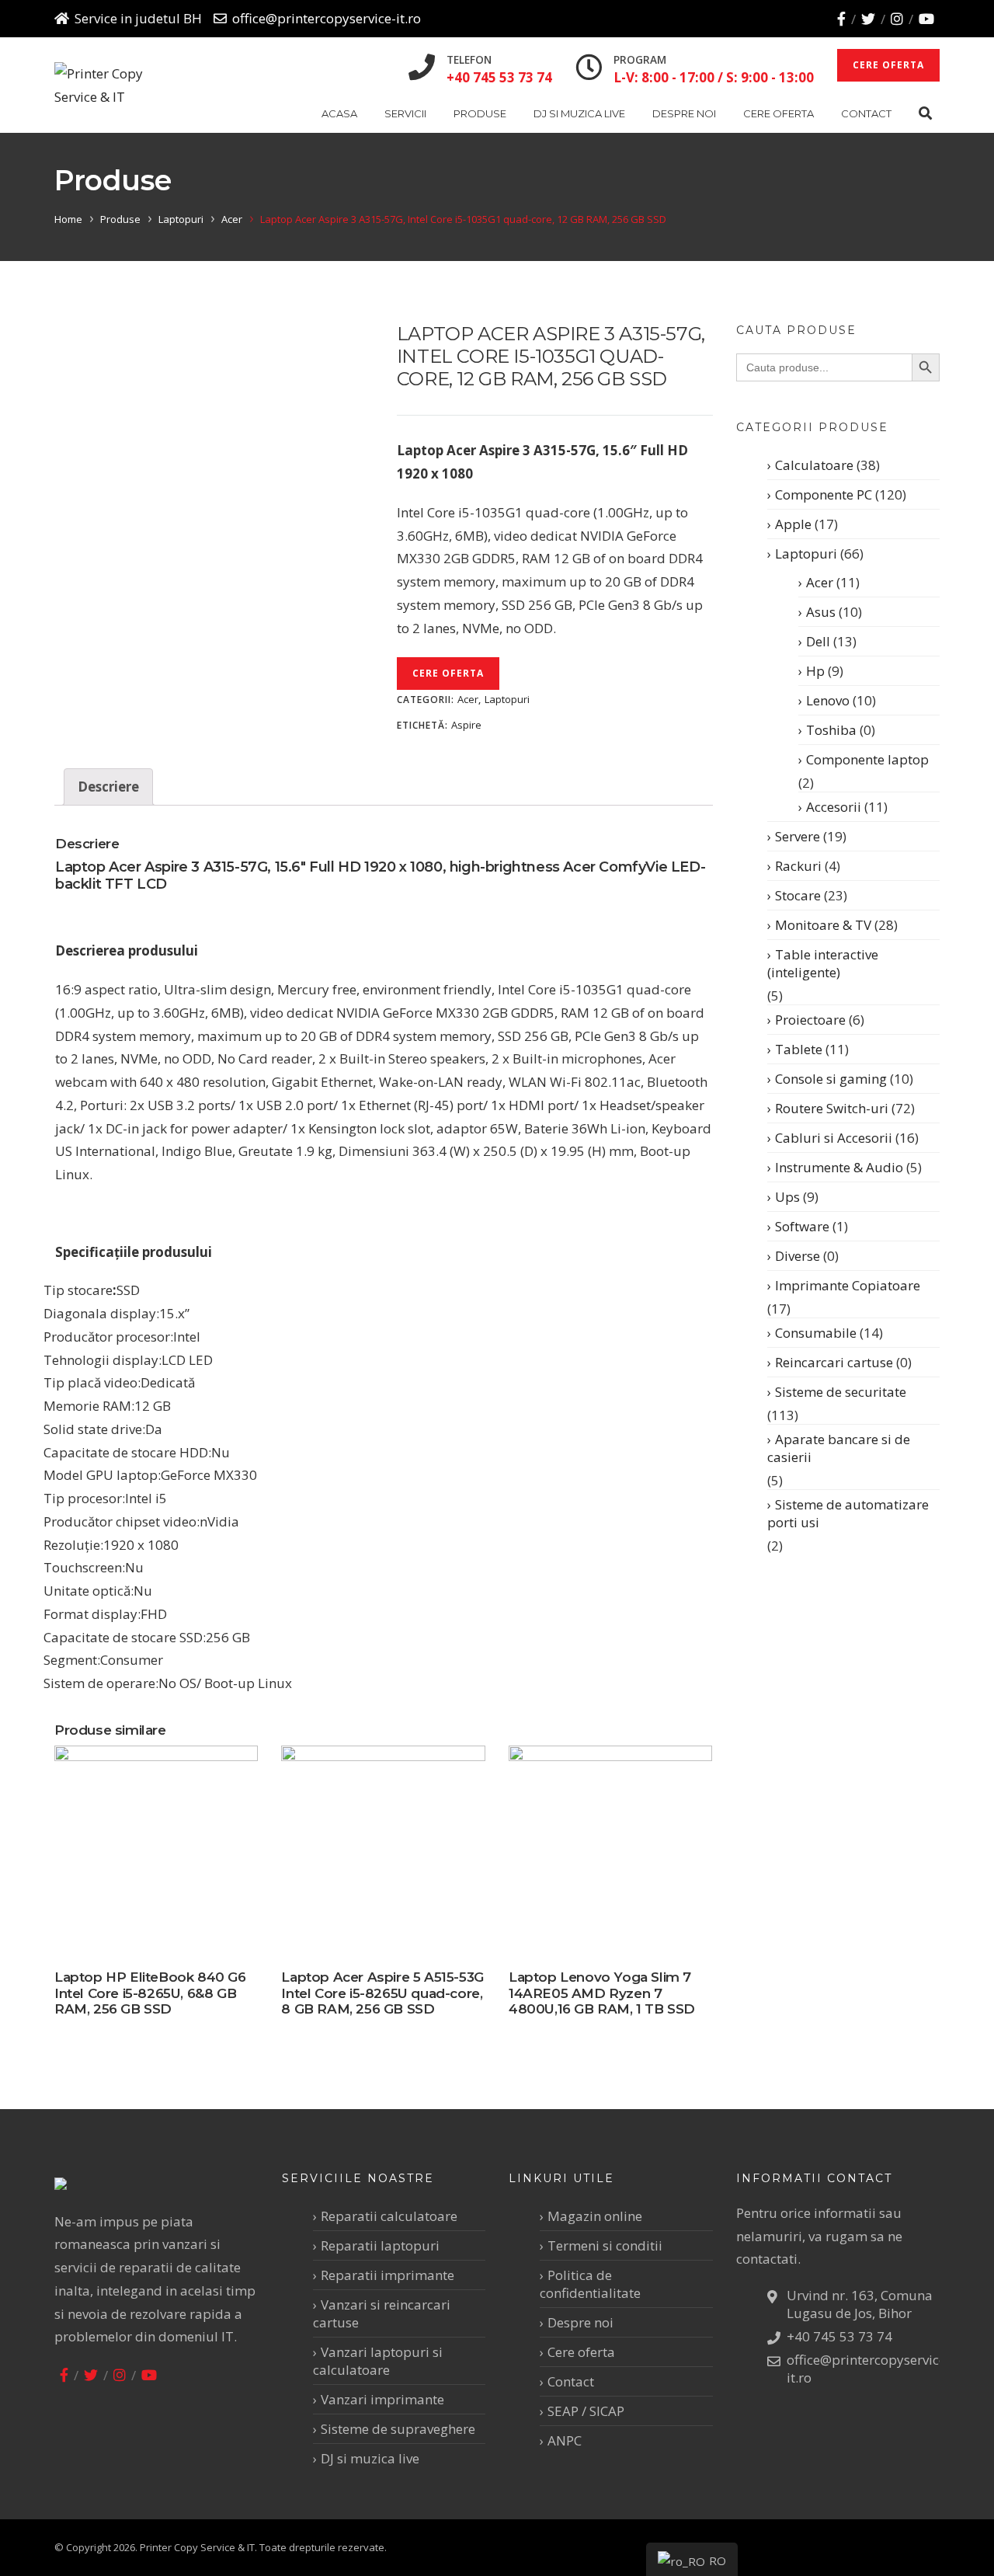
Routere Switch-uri (832, 1108)
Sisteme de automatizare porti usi (848, 1513)
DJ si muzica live (579, 113)
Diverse (798, 1256)
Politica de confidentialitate (590, 2284)
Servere (798, 836)
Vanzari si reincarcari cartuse (382, 2313)
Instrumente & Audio (839, 1167)
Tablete (799, 1049)
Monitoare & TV (823, 925)
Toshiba (831, 730)
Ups (787, 1197)
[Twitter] (868, 19)
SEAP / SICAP (586, 2411)
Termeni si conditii (605, 2245)
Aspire (466, 725)
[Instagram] (897, 19)
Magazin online (595, 2216)
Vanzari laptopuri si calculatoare (378, 2361)
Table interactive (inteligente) (823, 963)
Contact (866, 113)
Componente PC (824, 494)
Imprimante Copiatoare (848, 1285)
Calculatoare (814, 465)
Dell (818, 641)
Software (802, 1226)
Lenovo (828, 700)
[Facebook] (841, 19)
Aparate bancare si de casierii (839, 1448)
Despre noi (684, 113)
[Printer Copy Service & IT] (111, 85)
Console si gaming (831, 1079)
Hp (815, 671)
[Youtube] (926, 19)
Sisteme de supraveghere (398, 2429)
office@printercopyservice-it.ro (327, 18)
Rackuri (798, 866)
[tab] (108, 787)
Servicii (405, 113)
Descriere (108, 787)
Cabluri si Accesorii (834, 1138)
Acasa (339, 113)
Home (68, 219)
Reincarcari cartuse (834, 1362)
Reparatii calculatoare (389, 2216)
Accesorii (834, 807)
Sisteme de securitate (841, 1392)
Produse (480, 113)
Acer (232, 219)
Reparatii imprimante (388, 2275)
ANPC (565, 2440)
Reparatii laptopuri (380, 2245)
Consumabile (816, 1333)
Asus (821, 612)
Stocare (798, 895)
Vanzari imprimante (382, 2399)
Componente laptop (867, 759)
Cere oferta (779, 113)
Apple (793, 524)
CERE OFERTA (888, 65)
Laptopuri (181, 219)
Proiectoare (810, 1020)
